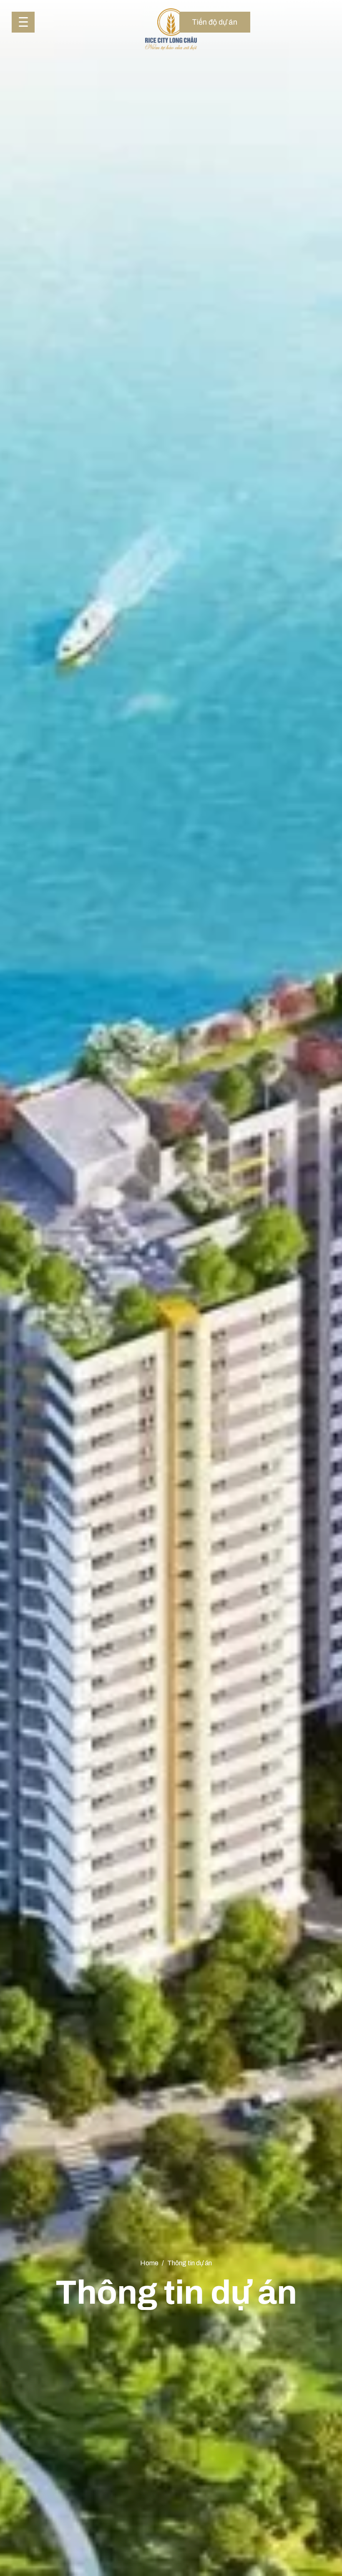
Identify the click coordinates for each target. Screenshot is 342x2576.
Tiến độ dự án (215, 22)
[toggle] (23, 22)
